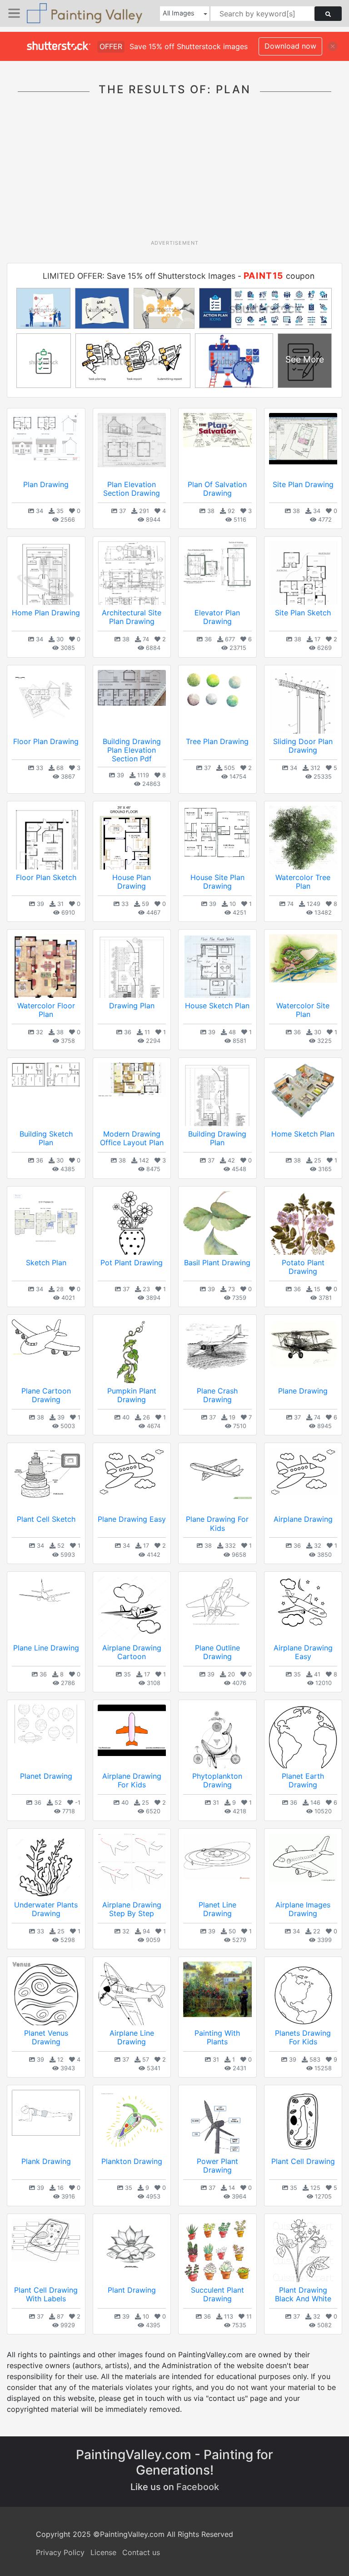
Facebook (198, 2487)
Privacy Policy (60, 2552)
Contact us (141, 2552)
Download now (290, 46)
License (103, 2552)
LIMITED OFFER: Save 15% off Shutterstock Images (139, 276)
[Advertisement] (178, 171)
